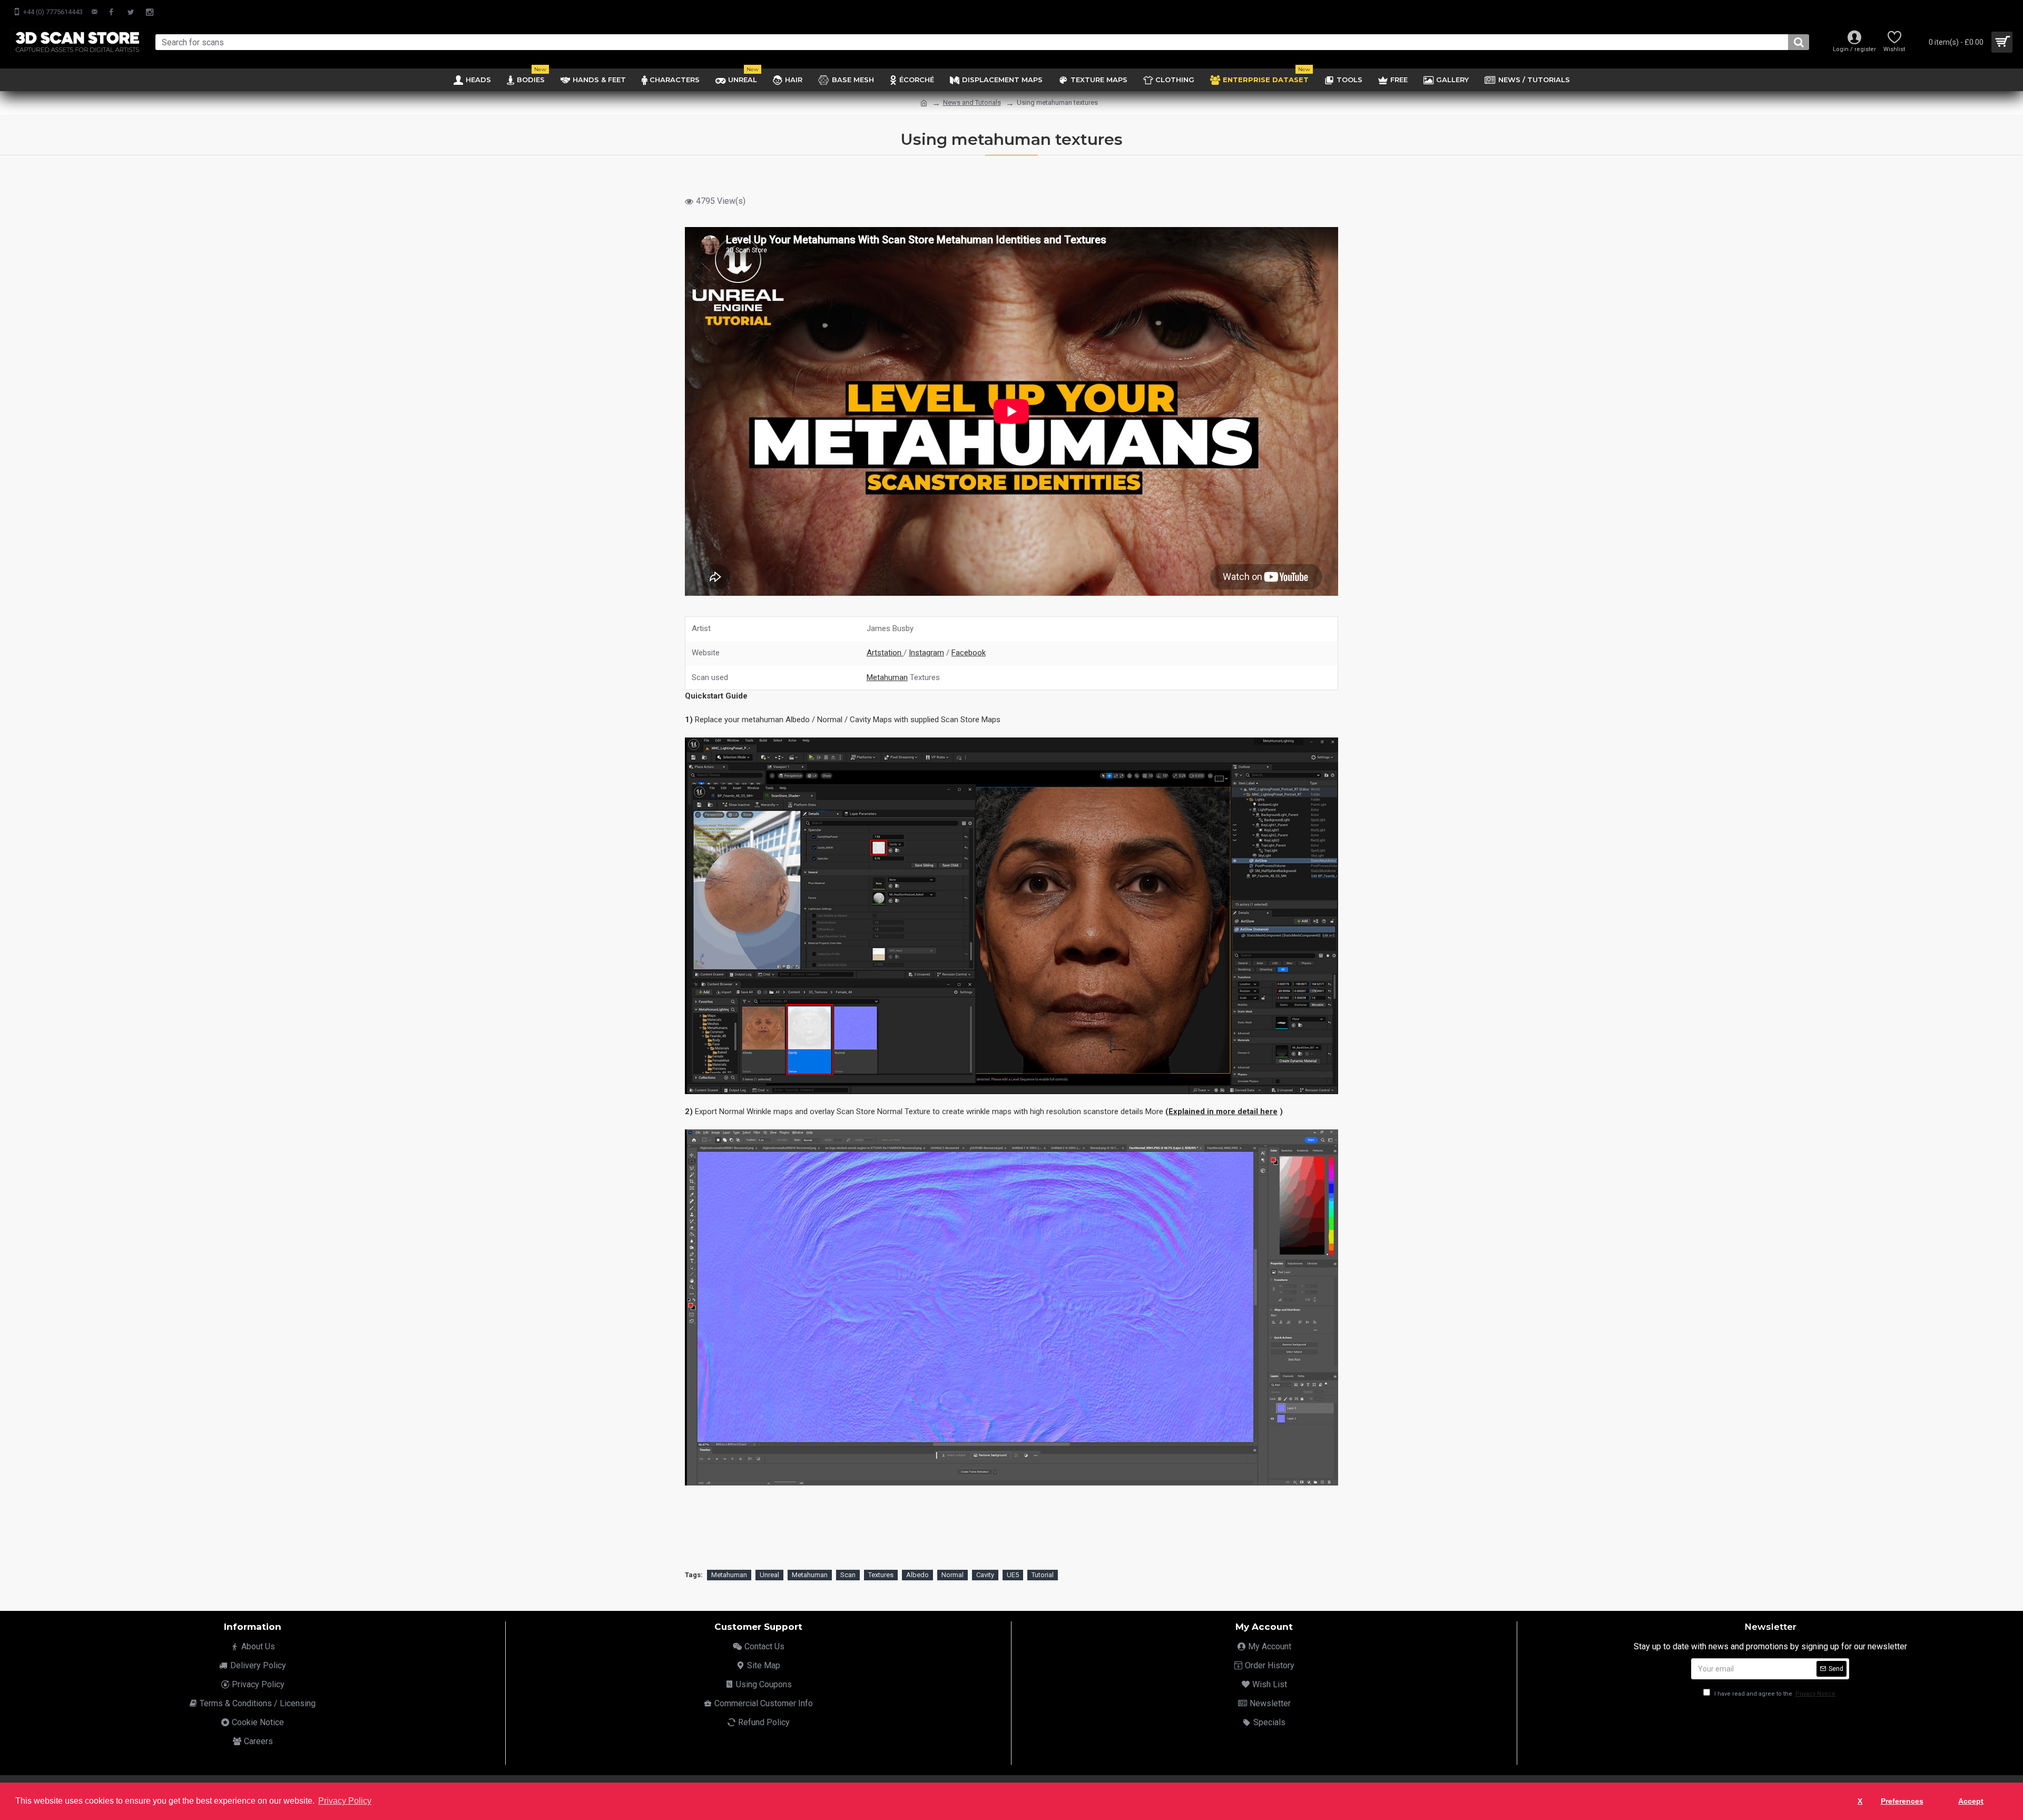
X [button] (1860, 1801)
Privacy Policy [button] (345, 1801)
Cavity (985, 1575)
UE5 (1013, 1575)
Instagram (926, 653)
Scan (848, 1575)
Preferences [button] (1902, 1801)
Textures (881, 1575)
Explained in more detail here (1223, 1111)
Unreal (769, 1575)
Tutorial (1043, 1575)
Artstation (885, 653)
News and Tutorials (972, 102)
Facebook (969, 653)
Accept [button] (1971, 1801)
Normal (952, 1575)
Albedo (917, 1575)
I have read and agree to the (1774, 1694)
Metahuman (887, 677)
